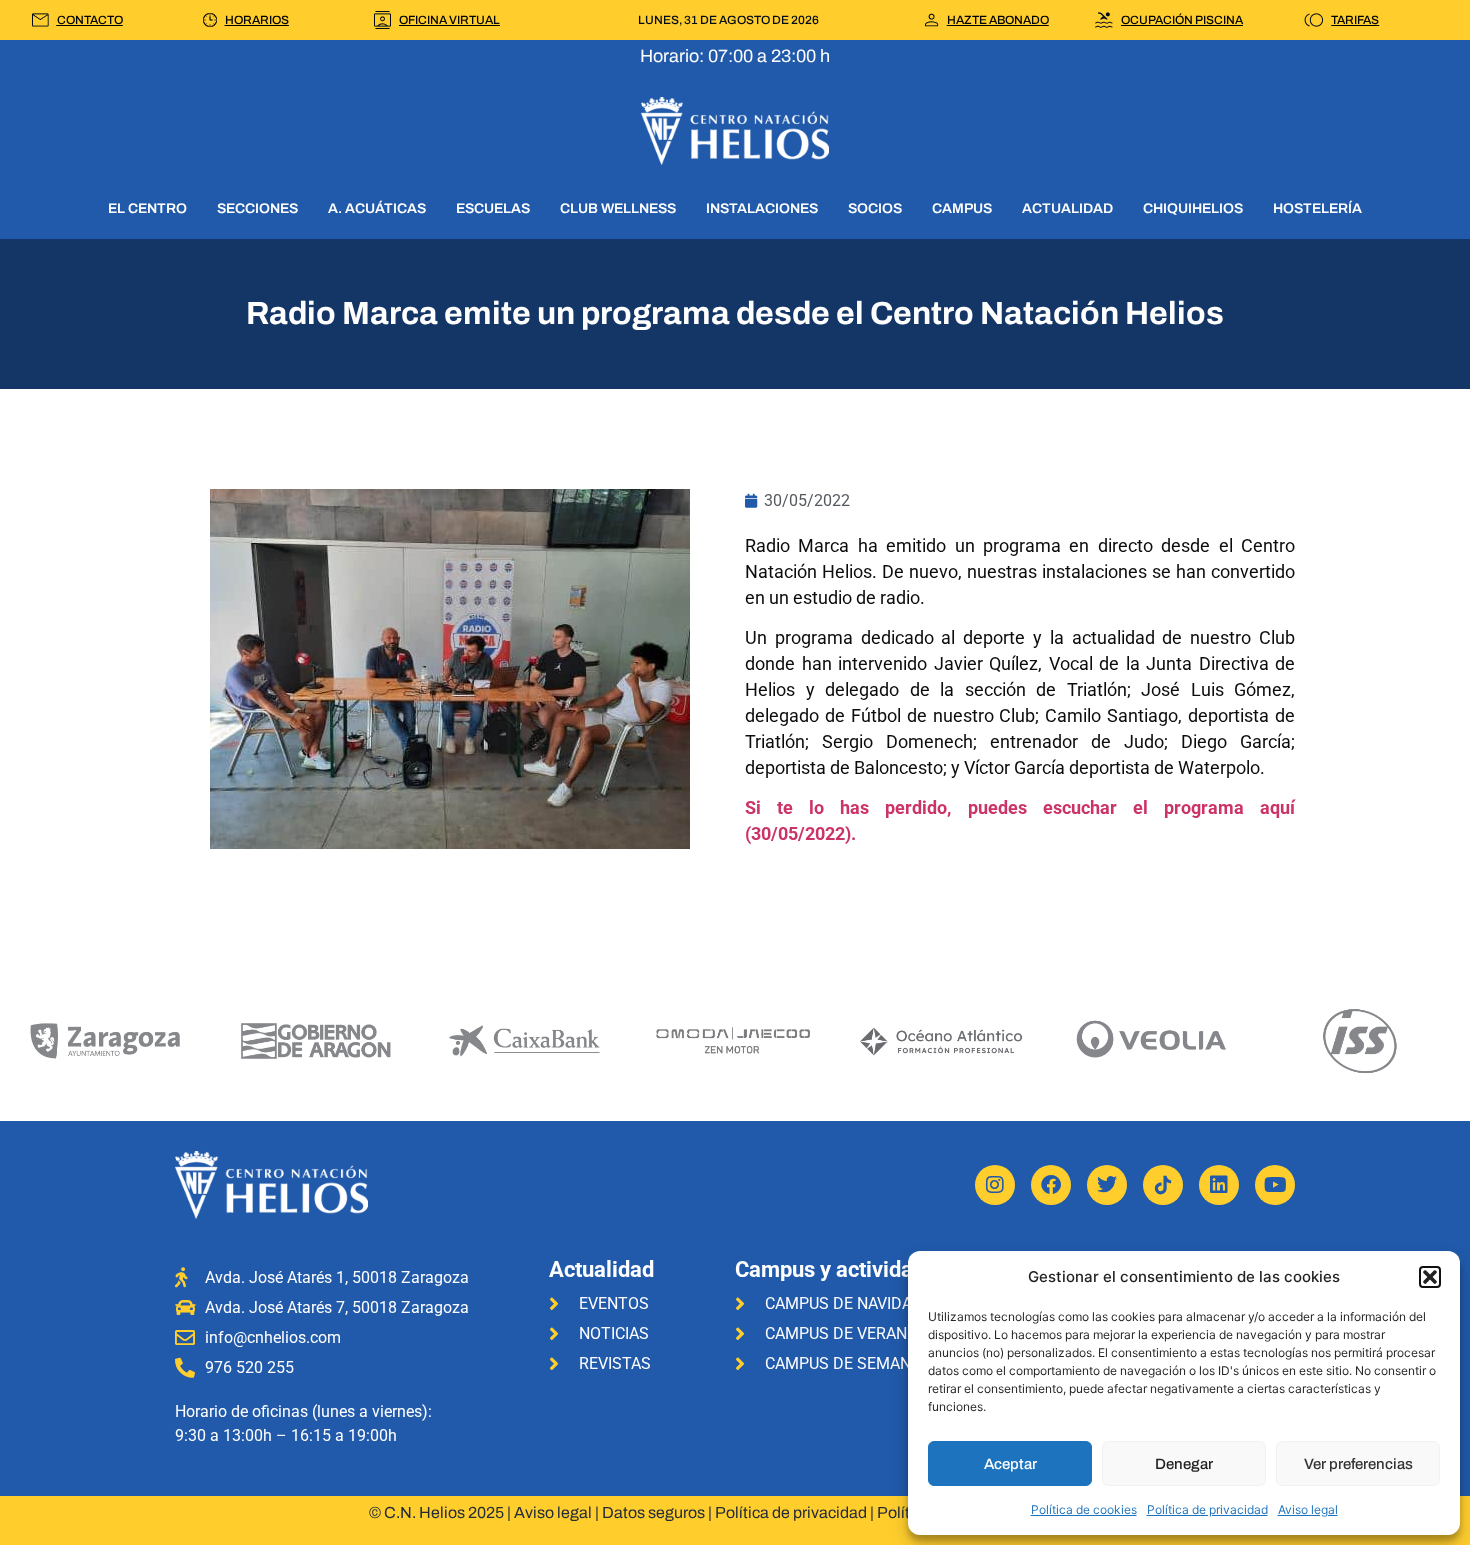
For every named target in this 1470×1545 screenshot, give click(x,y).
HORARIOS (257, 20)
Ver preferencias (1358, 1464)
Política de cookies (1084, 1509)
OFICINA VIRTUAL (449, 20)
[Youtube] (1275, 1185)
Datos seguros (653, 1512)
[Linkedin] (1219, 1185)
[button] (1430, 1277)
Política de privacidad (1207, 1509)
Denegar (1184, 1464)
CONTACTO (90, 20)
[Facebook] (1051, 1185)
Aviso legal (1308, 1509)
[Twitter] (1107, 1185)
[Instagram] (995, 1185)
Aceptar (1010, 1464)
